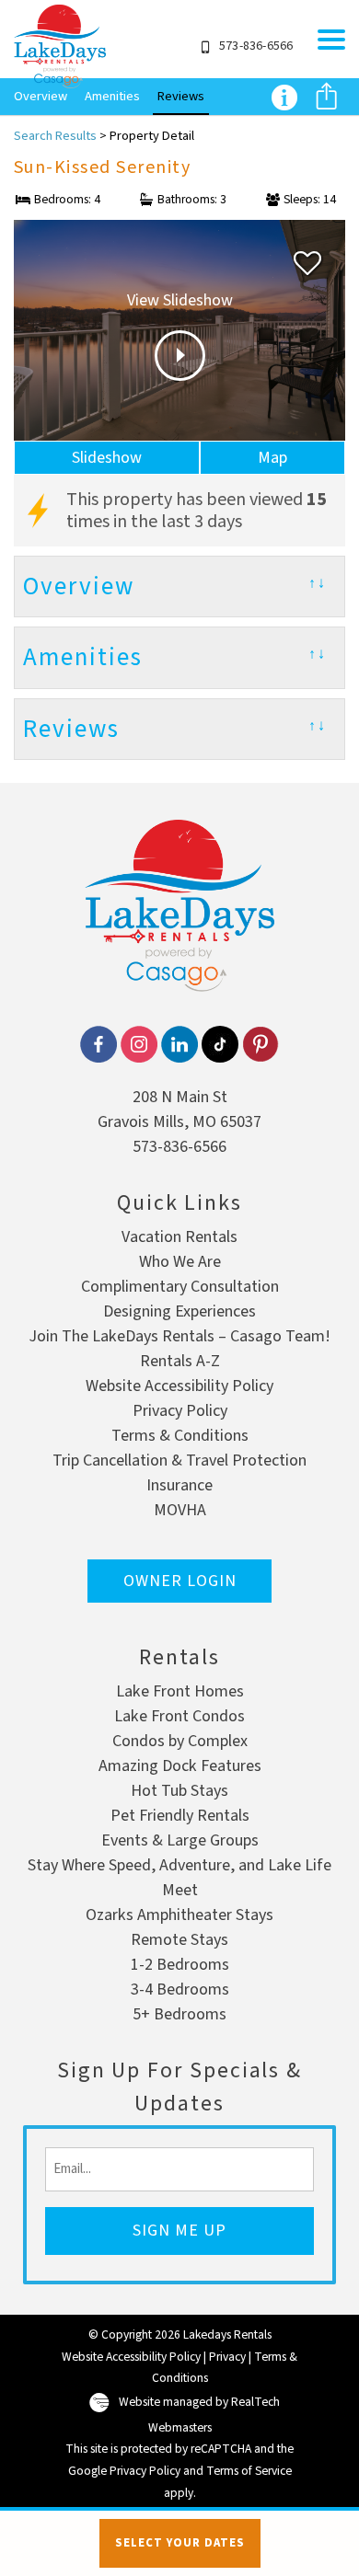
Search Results (55, 136)
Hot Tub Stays (179, 1791)
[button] (331, 39)
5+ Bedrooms (179, 2014)
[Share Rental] (326, 98)
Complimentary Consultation (180, 1287)
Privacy (227, 2357)
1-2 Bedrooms (180, 1965)
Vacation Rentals (179, 1237)
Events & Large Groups (180, 1840)
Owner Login (180, 1581)
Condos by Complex (180, 1741)
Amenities (112, 96)
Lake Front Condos (179, 1716)
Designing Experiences (179, 1311)
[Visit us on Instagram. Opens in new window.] (139, 1044)
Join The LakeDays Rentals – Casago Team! (179, 1336)
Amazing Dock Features (180, 1766)
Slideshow (107, 458)
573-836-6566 (179, 1147)
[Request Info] (284, 97)
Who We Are (180, 1262)
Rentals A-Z (180, 1361)
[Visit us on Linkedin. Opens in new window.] (179, 1044)
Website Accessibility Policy (179, 1386)
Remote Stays (179, 1940)
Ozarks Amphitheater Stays (179, 1915)
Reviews (181, 96)
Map (272, 458)
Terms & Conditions (180, 1436)
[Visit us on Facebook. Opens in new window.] (98, 1044)
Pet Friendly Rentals (180, 1816)
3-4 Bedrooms (180, 1989)
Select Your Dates (180, 2543)
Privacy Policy (180, 1411)
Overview (41, 96)
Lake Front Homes (180, 1691)
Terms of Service (249, 2471)
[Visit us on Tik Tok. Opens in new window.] (220, 1044)
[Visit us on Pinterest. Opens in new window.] (261, 1044)
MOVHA (180, 1510)
